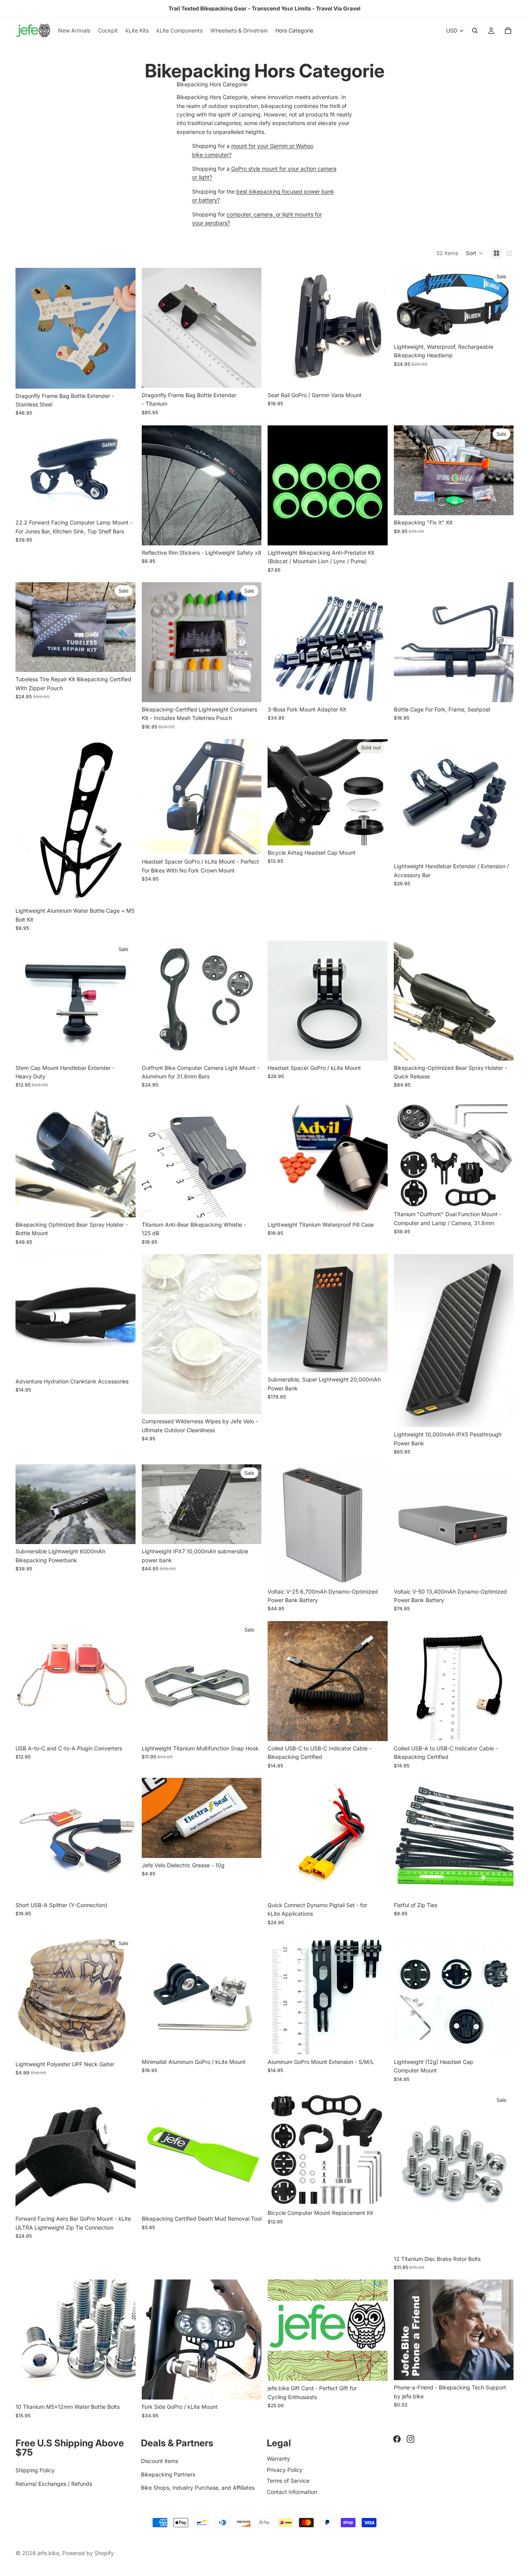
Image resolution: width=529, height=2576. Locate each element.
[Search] (475, 31)
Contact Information (292, 2492)
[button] (475, 253)
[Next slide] (124, 328)
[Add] (376, 376)
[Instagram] (410, 2439)
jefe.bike (48, 2553)
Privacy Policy (285, 2470)
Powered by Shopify (88, 2553)
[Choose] (124, 377)
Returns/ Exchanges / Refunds (54, 2484)
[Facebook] (397, 2439)
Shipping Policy (35, 2471)
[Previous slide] (27, 328)
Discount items (160, 2461)
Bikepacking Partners (168, 2474)
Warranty (278, 2459)
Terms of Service (288, 2481)
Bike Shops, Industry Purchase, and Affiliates (198, 2488)
